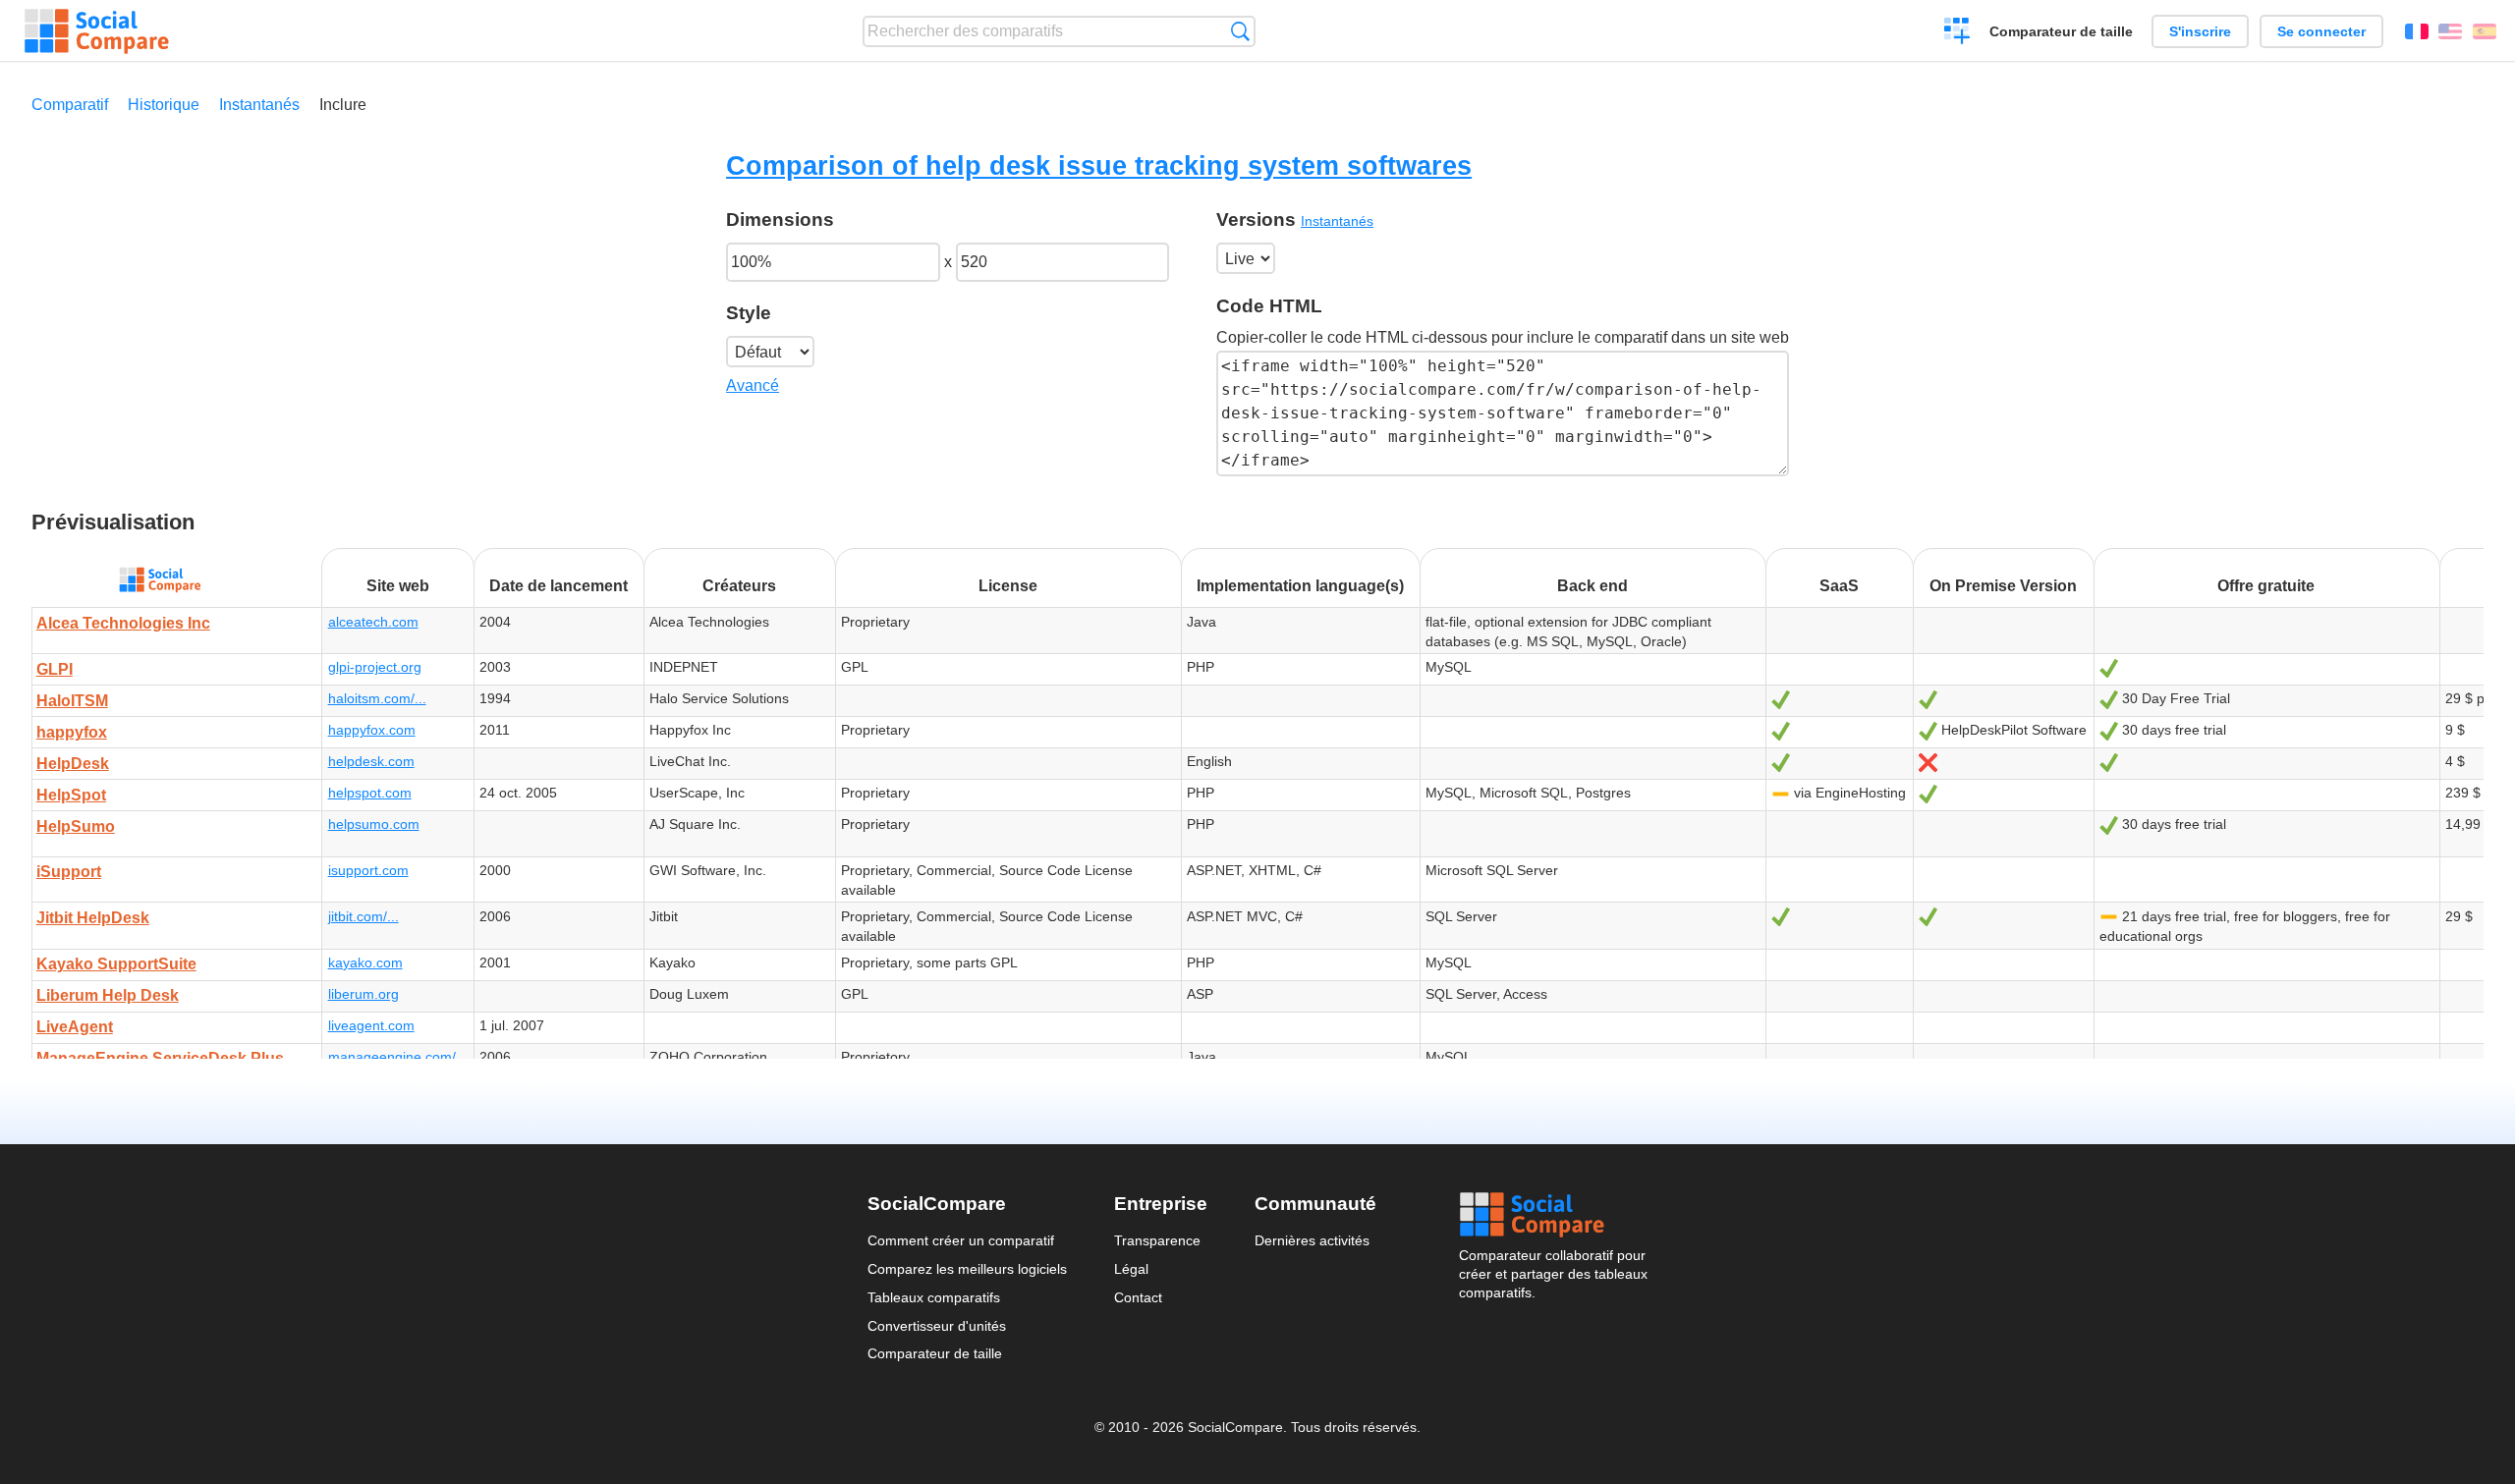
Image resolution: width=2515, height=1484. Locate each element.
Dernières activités (1312, 1240)
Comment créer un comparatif (961, 1240)
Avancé (753, 385)
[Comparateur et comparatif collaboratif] (97, 31)
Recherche (1240, 31)
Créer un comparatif (1957, 33)
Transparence (1157, 1240)
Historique (164, 105)
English (2450, 31)
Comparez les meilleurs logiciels (967, 1269)
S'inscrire (2200, 31)
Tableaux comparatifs (934, 1297)
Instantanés (259, 105)
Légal (1131, 1269)
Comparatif (70, 105)
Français (2417, 31)
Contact (1138, 1297)
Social (1553, 1215)
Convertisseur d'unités (937, 1326)
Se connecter (2321, 31)
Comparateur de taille (2061, 31)
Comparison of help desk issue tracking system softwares (1099, 165)
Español (2485, 31)
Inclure (343, 105)
